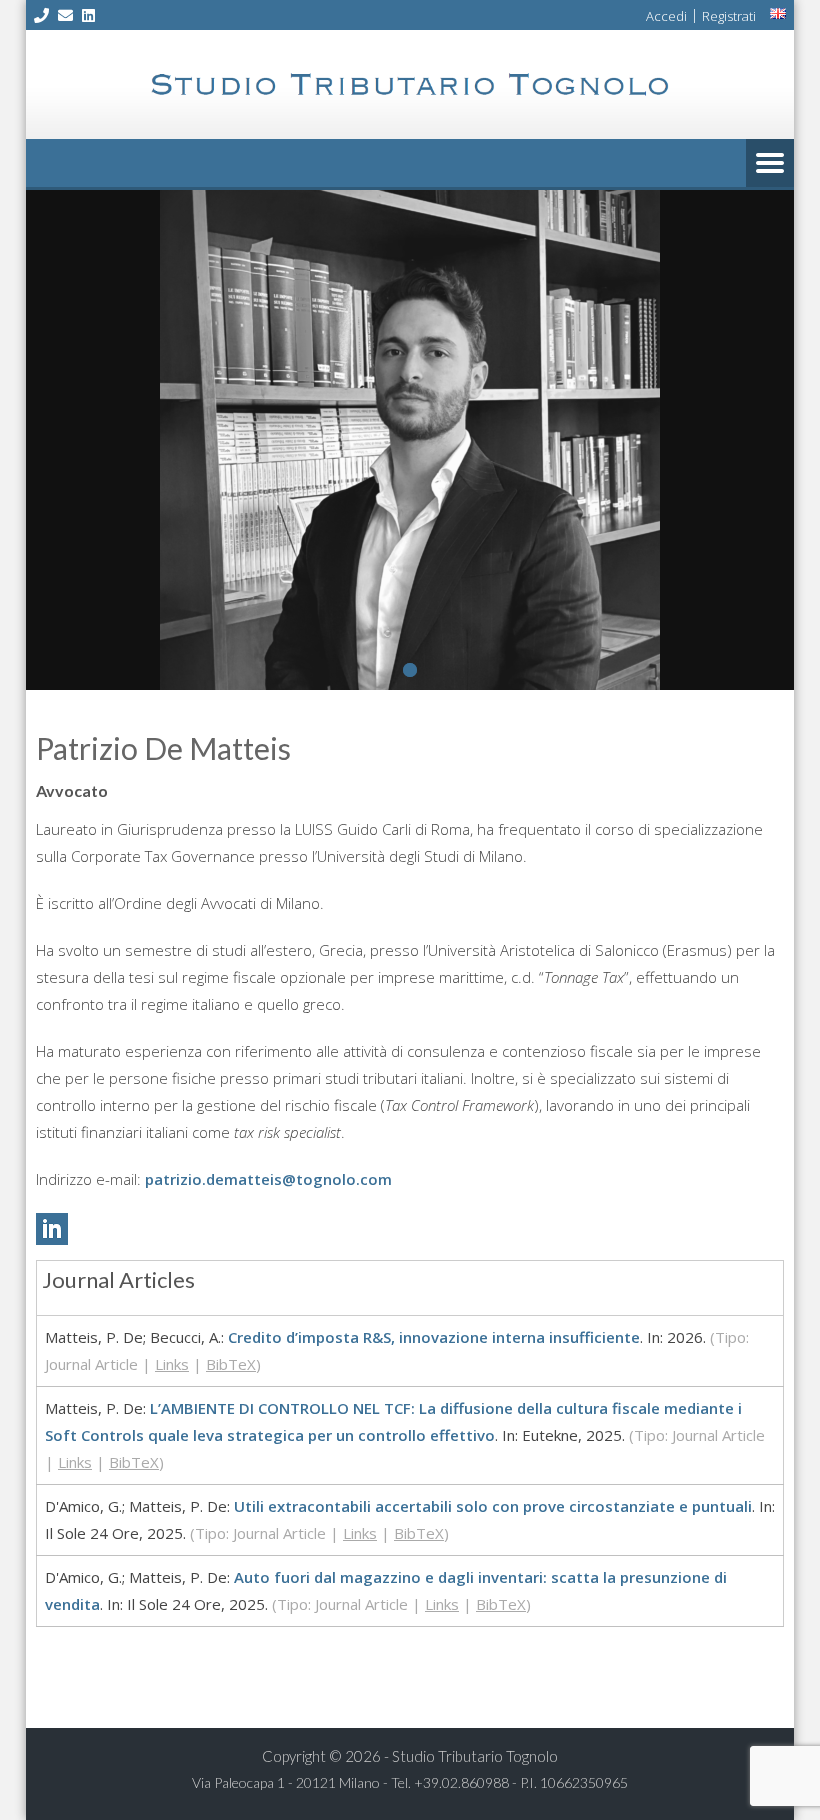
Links (172, 1364)
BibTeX (231, 1364)
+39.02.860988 (461, 1782)
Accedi (666, 16)
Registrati (729, 16)
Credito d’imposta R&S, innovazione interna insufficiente (434, 1337)
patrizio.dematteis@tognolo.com (268, 1179)
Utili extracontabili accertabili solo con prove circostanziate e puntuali (493, 1506)
